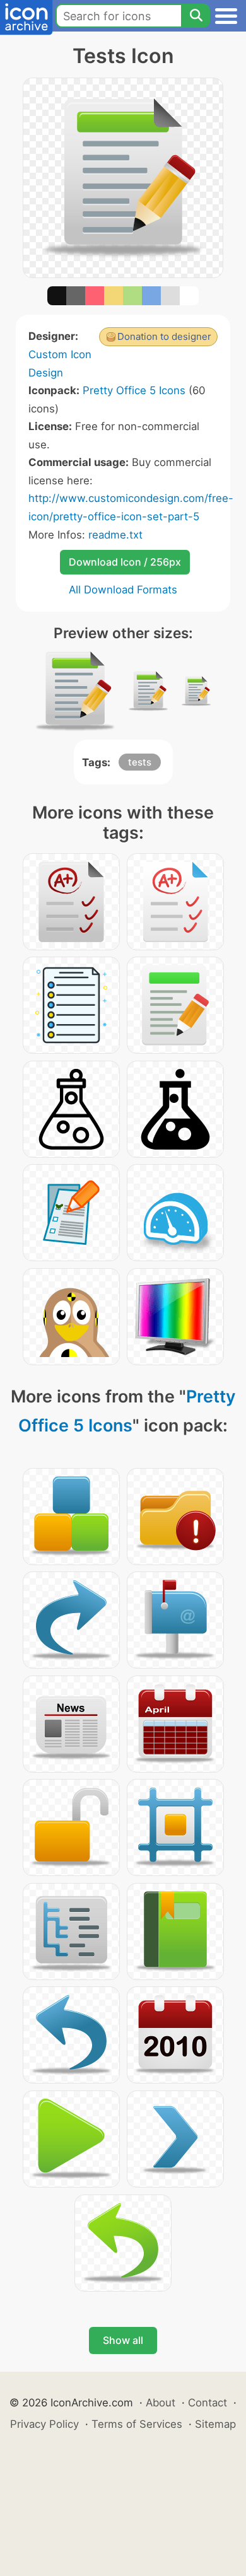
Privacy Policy (44, 2424)
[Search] (196, 16)
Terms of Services (137, 2424)
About (161, 2403)
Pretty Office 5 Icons (134, 390)
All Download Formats (123, 590)
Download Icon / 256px (125, 562)
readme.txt (115, 535)
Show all (123, 2340)
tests (140, 762)
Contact (208, 2403)
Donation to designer (164, 336)
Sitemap (215, 2424)
